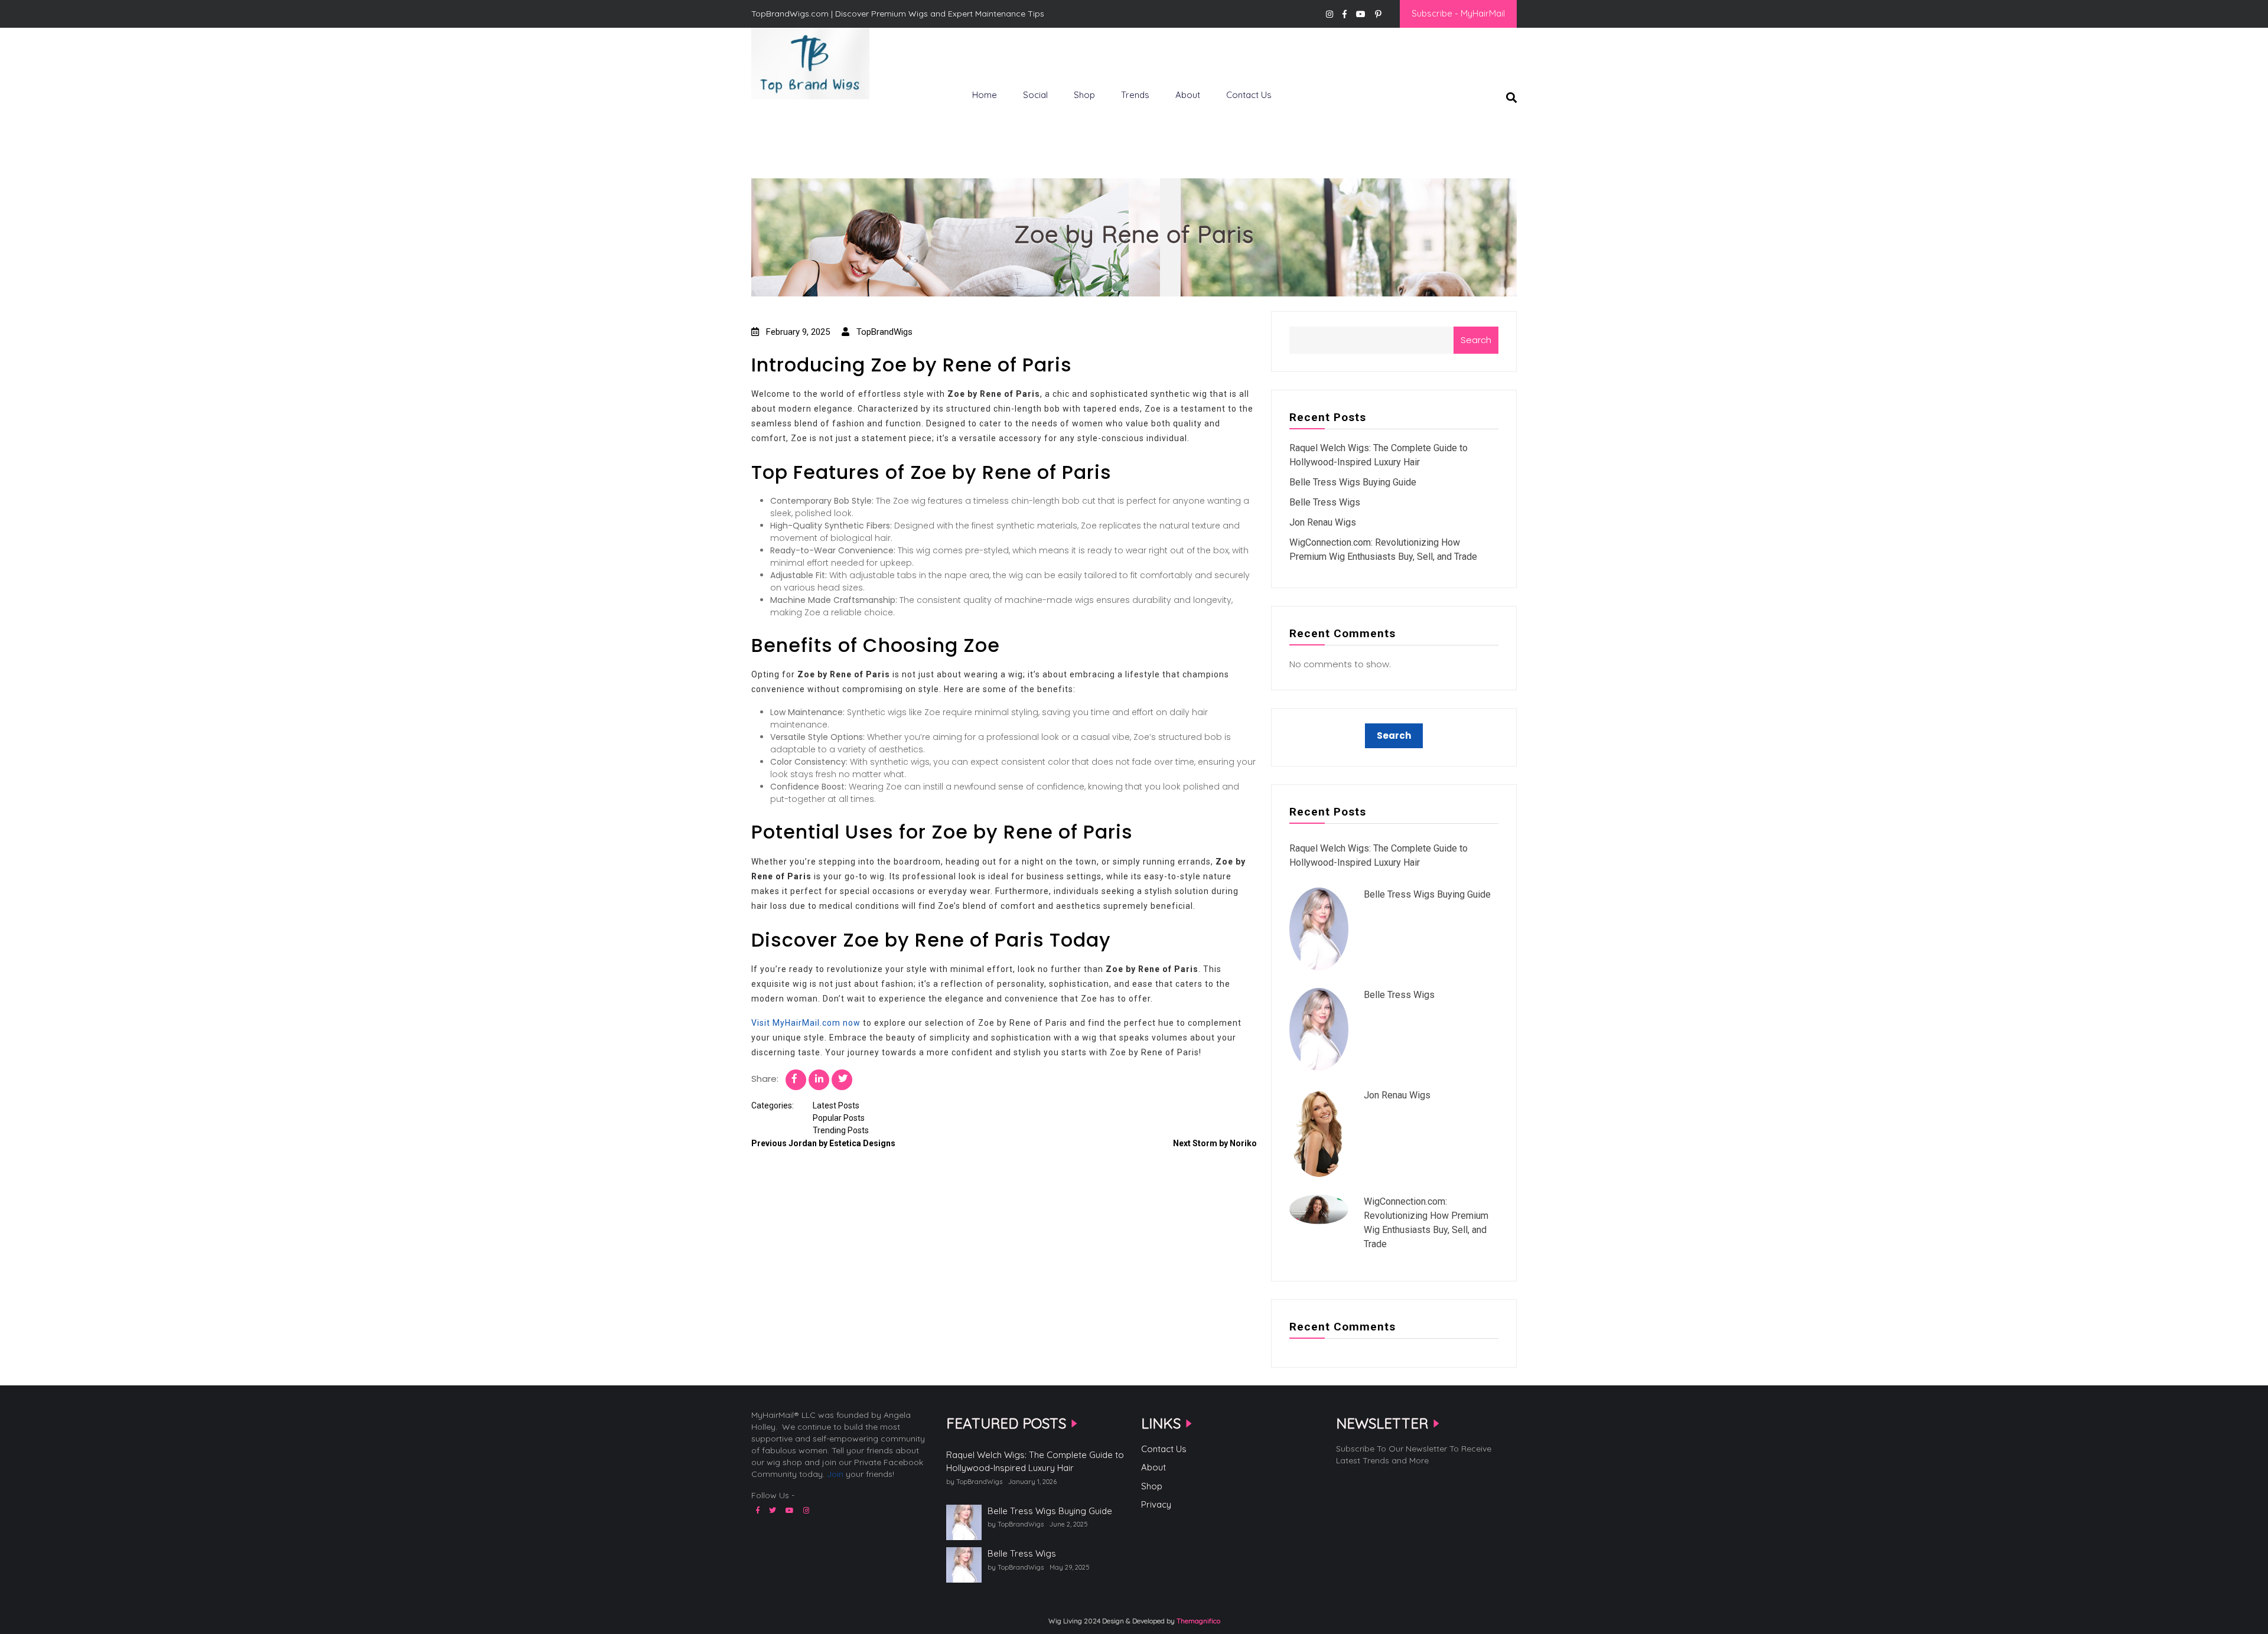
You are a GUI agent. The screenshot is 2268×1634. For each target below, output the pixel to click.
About (1188, 95)
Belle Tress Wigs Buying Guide (1353, 482)
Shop (1084, 95)
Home (985, 95)
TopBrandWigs (883, 332)
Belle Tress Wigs (1325, 502)
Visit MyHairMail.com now (806, 1023)
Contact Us (1249, 95)
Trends (1135, 95)
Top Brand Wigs (794, 119)
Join (835, 1474)
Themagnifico (1197, 1621)
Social (1035, 95)
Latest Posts (836, 1105)
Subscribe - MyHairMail (1458, 13)
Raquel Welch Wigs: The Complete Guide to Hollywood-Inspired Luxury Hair (1035, 1462)
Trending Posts (841, 1130)
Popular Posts (839, 1118)
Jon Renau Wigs (1323, 522)
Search (1476, 340)
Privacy (1156, 1504)
